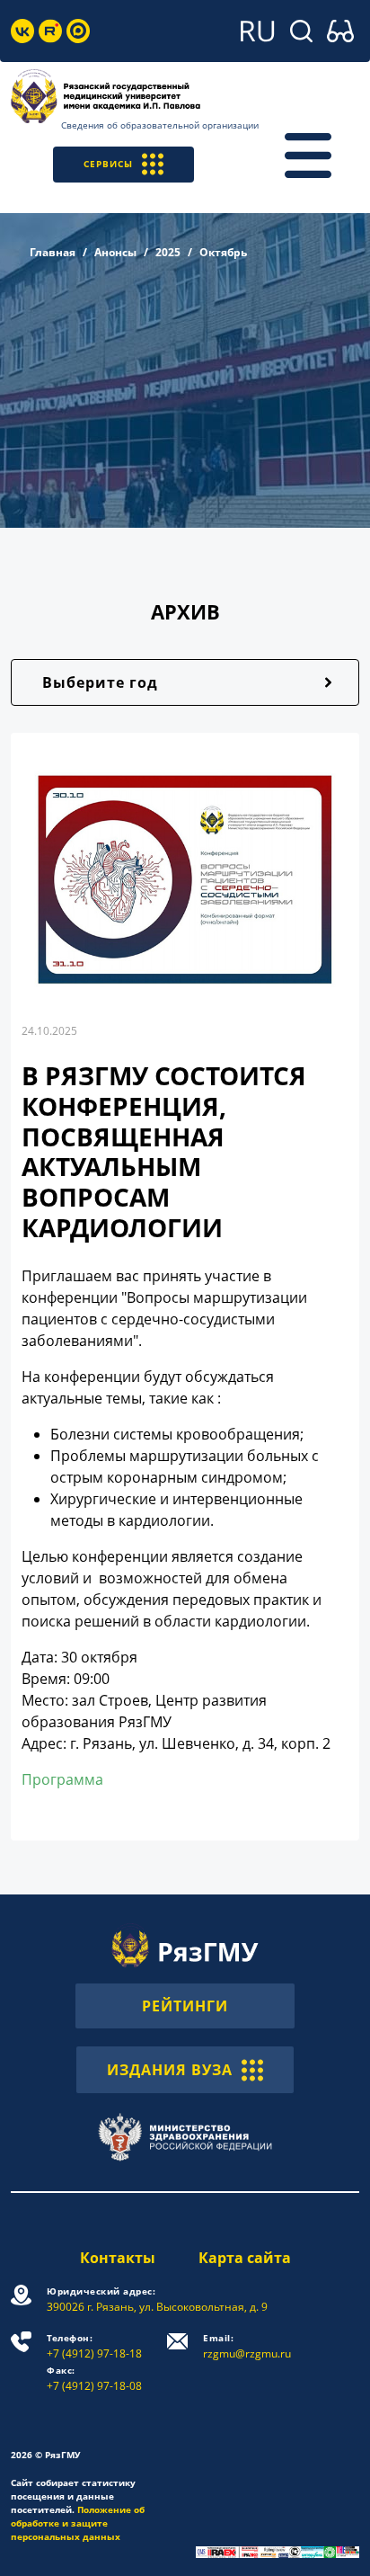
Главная (53, 252)
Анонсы (115, 252)
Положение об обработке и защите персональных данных (78, 2523)
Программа (62, 1779)
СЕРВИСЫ (108, 164)
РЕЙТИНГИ (185, 2006)
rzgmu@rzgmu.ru (247, 2346)
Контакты (118, 2258)
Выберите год (100, 682)
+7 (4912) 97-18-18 (94, 2346)
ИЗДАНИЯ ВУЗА (170, 2070)
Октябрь (223, 252)
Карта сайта (245, 2258)
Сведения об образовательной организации (160, 125)
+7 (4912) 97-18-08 (94, 2379)
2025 (168, 252)
